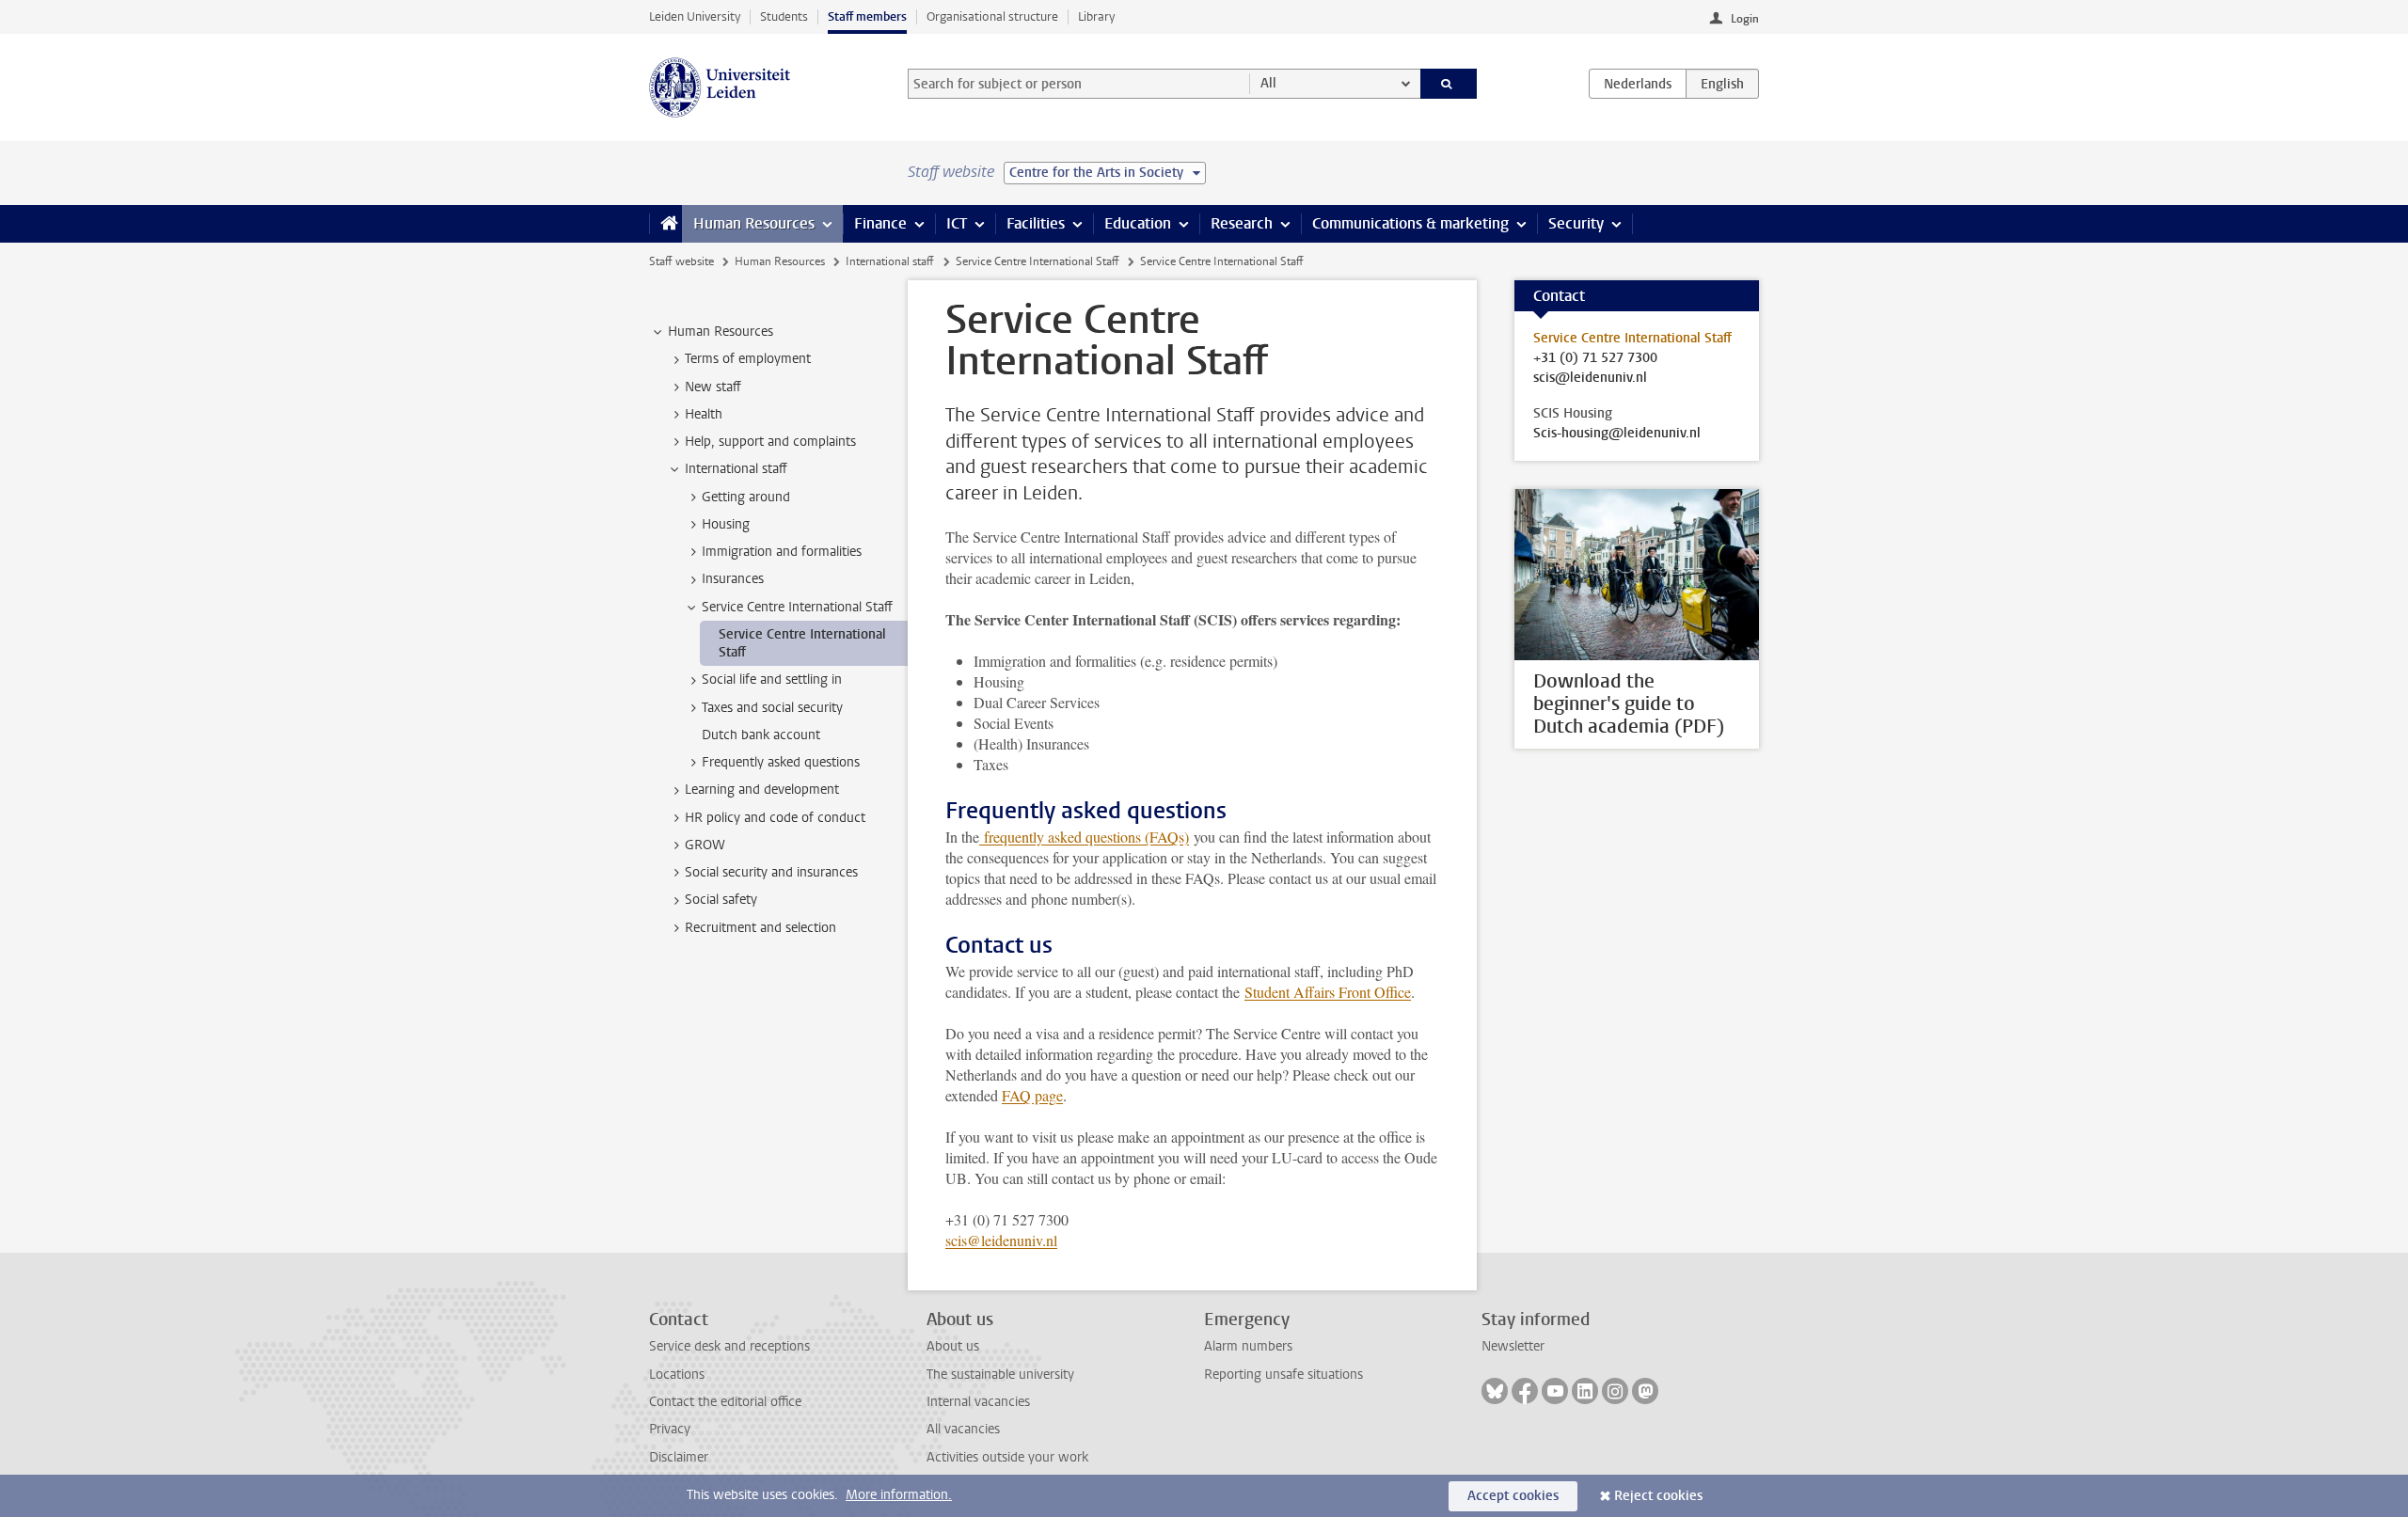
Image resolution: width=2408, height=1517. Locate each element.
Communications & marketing (1410, 223)
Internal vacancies (978, 1402)
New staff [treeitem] (713, 387)
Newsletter (1513, 1346)
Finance (880, 223)
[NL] (1638, 84)
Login (1745, 19)
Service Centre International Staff (1038, 261)
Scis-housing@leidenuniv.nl (1617, 434)
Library (1096, 16)
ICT (957, 223)
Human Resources (754, 223)
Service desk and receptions (729, 1346)
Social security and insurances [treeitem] (771, 872)
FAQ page (1032, 1095)
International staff (890, 261)
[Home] (665, 224)
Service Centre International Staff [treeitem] (797, 607)
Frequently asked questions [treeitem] (781, 762)
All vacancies (963, 1429)
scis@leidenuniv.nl (1001, 1240)
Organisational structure (992, 16)
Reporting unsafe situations (1283, 1375)
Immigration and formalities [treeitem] (782, 552)
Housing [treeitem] (726, 524)
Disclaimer (679, 1457)
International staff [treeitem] (736, 469)
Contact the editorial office (725, 1402)
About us (953, 1346)
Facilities (1036, 223)
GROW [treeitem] (705, 845)
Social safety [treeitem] (721, 900)
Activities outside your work (1007, 1457)
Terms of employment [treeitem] (748, 359)
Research (1242, 223)
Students (784, 16)
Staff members (867, 16)
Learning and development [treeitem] (762, 790)
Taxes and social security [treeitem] (772, 708)
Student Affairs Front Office (1328, 992)
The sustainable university (1000, 1375)
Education (1138, 223)
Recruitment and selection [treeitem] (760, 928)
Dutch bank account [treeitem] (761, 735)
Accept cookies (1513, 1496)
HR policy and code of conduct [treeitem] (775, 818)
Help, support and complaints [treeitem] (770, 442)
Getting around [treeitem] (746, 497)
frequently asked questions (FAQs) (1086, 837)
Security (1576, 223)
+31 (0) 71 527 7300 (1595, 358)
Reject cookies (1658, 1496)
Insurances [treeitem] (733, 579)
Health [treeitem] (704, 414)
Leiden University (695, 16)
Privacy (670, 1429)
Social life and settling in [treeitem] (772, 679)
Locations (677, 1375)
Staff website (681, 261)
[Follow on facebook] (1525, 1391)
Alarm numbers (1248, 1346)
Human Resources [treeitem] (721, 332)
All (1268, 83)
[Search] (1449, 84)
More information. (899, 1495)
